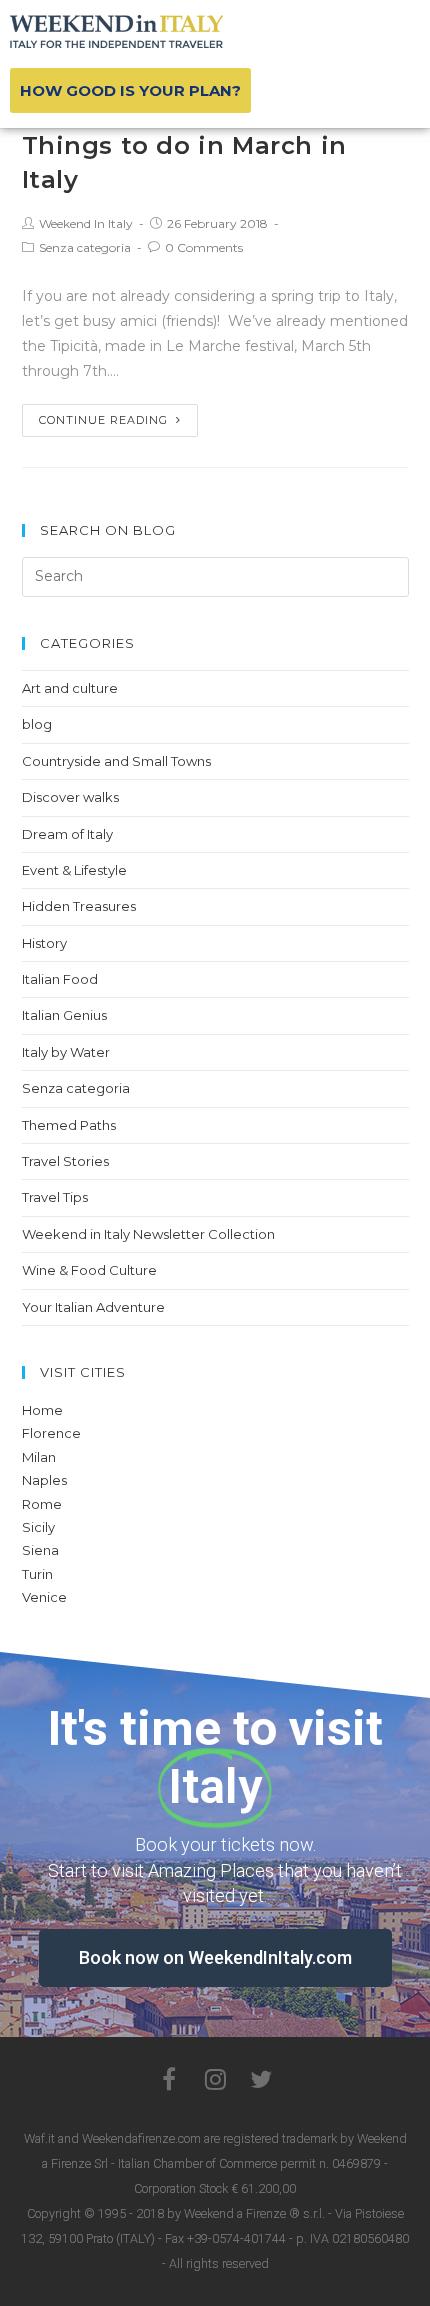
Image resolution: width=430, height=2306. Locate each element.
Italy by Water (66, 1052)
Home (42, 1410)
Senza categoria (85, 247)
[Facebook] (169, 2079)
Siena (40, 1550)
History (44, 943)
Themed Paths (69, 1125)
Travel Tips (55, 1197)
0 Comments (204, 247)
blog (37, 724)
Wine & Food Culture (89, 1270)
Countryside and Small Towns (116, 761)
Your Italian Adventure (93, 1307)
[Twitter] (261, 2079)
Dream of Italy (67, 834)
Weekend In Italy (86, 223)
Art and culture (70, 688)
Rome (42, 1504)
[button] (130, 90)
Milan (39, 1457)
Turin (37, 1574)
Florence (51, 1433)
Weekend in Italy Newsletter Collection (148, 1234)
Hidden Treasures (79, 906)
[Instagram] (215, 2079)
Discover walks (70, 797)
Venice (44, 1597)
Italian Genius (64, 1015)
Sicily (38, 1527)
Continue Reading (103, 420)
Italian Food (60, 979)
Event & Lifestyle (74, 870)
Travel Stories (65, 1161)
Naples (44, 1480)
